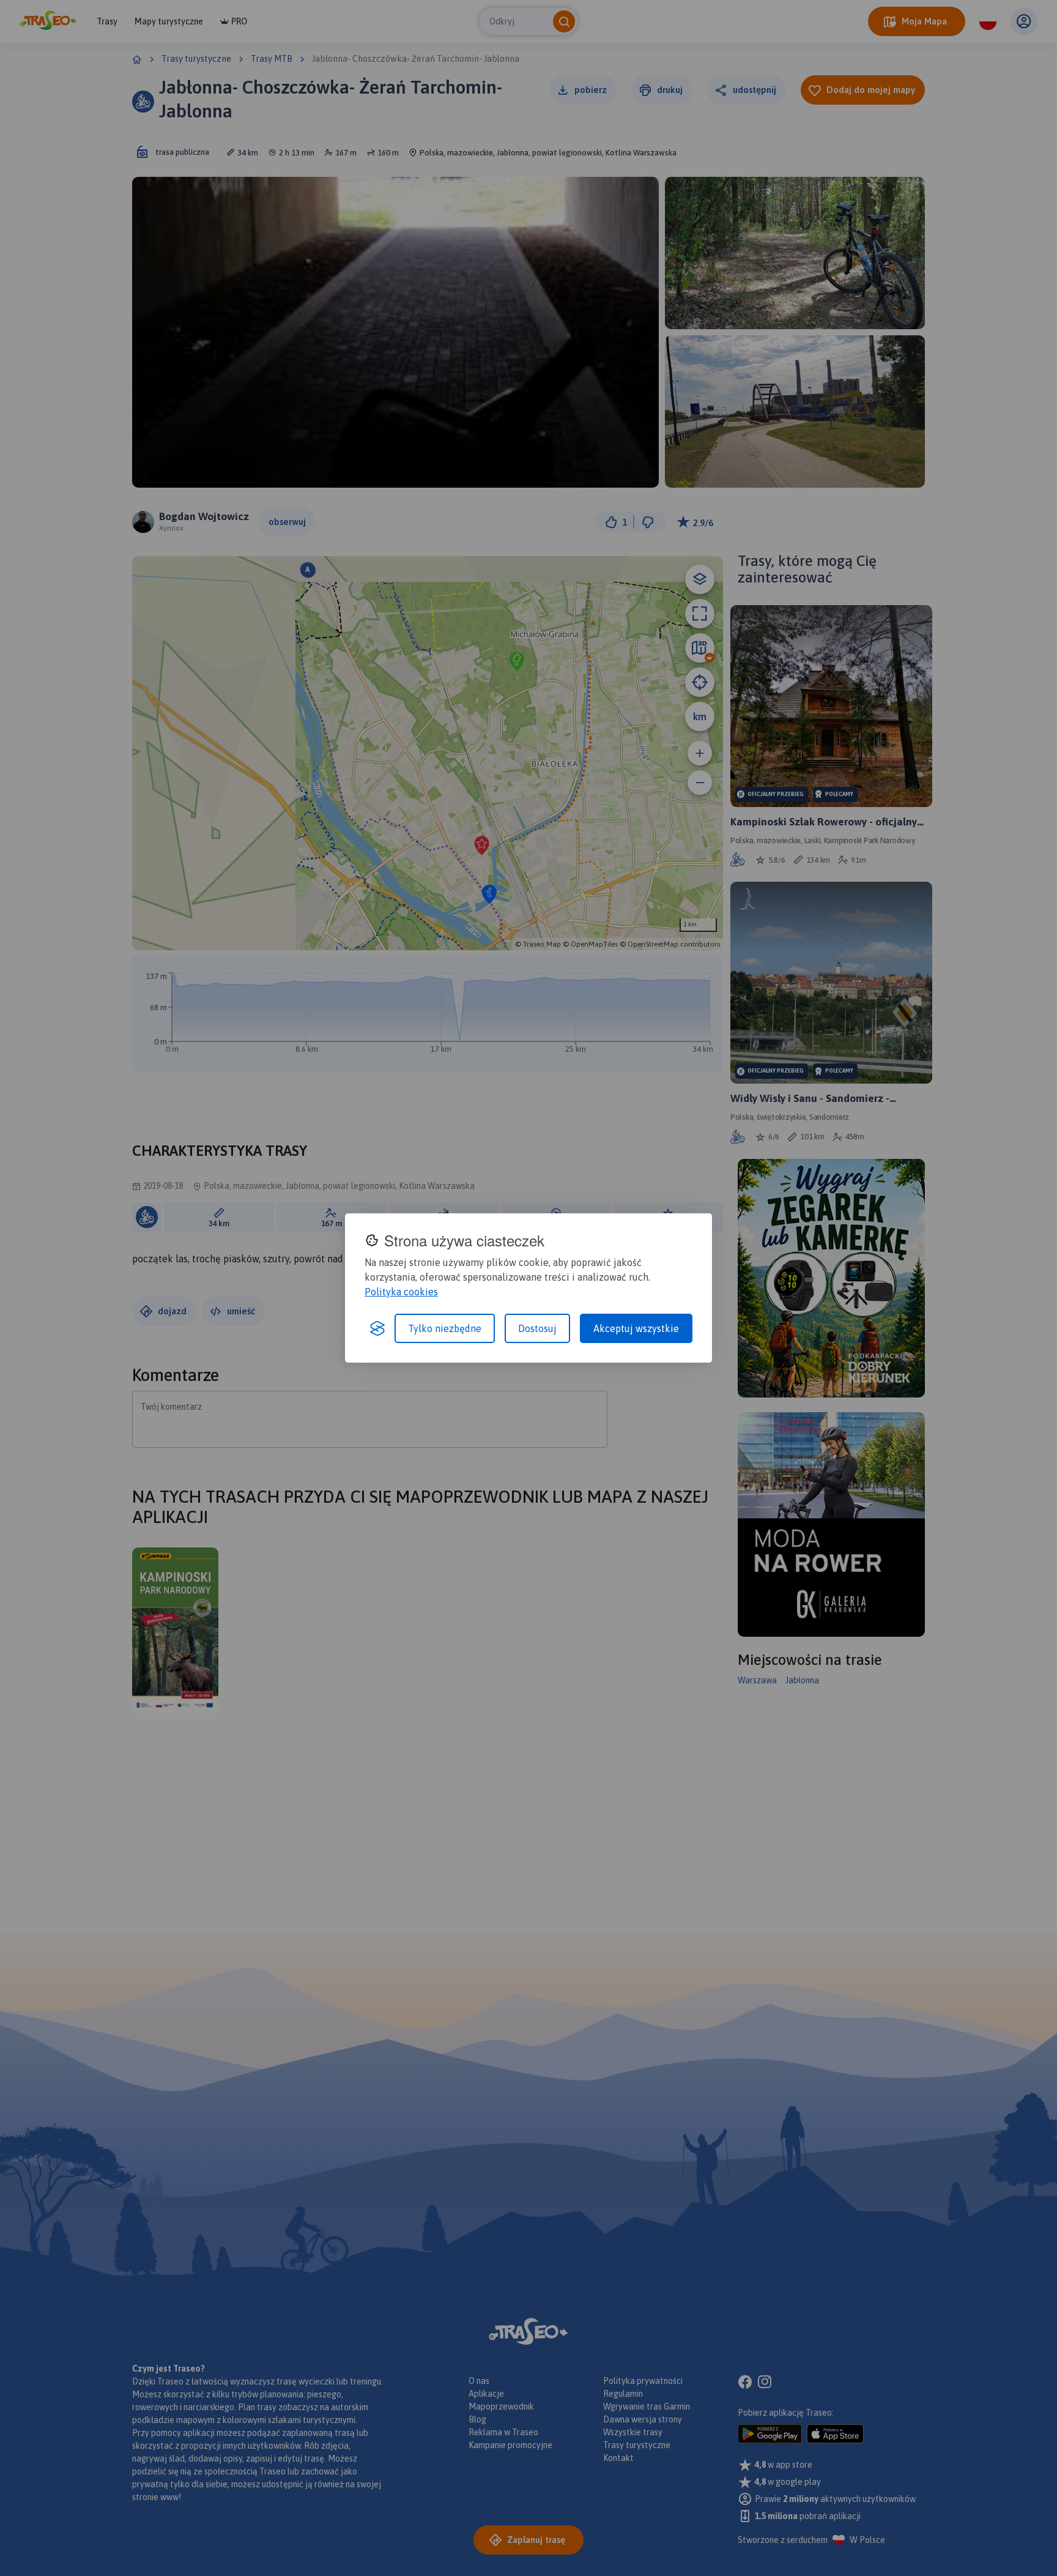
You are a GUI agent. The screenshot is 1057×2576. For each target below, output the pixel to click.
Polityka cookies (401, 1292)
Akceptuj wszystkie (636, 1328)
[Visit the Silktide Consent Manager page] (377, 1328)
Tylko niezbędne (445, 1328)
